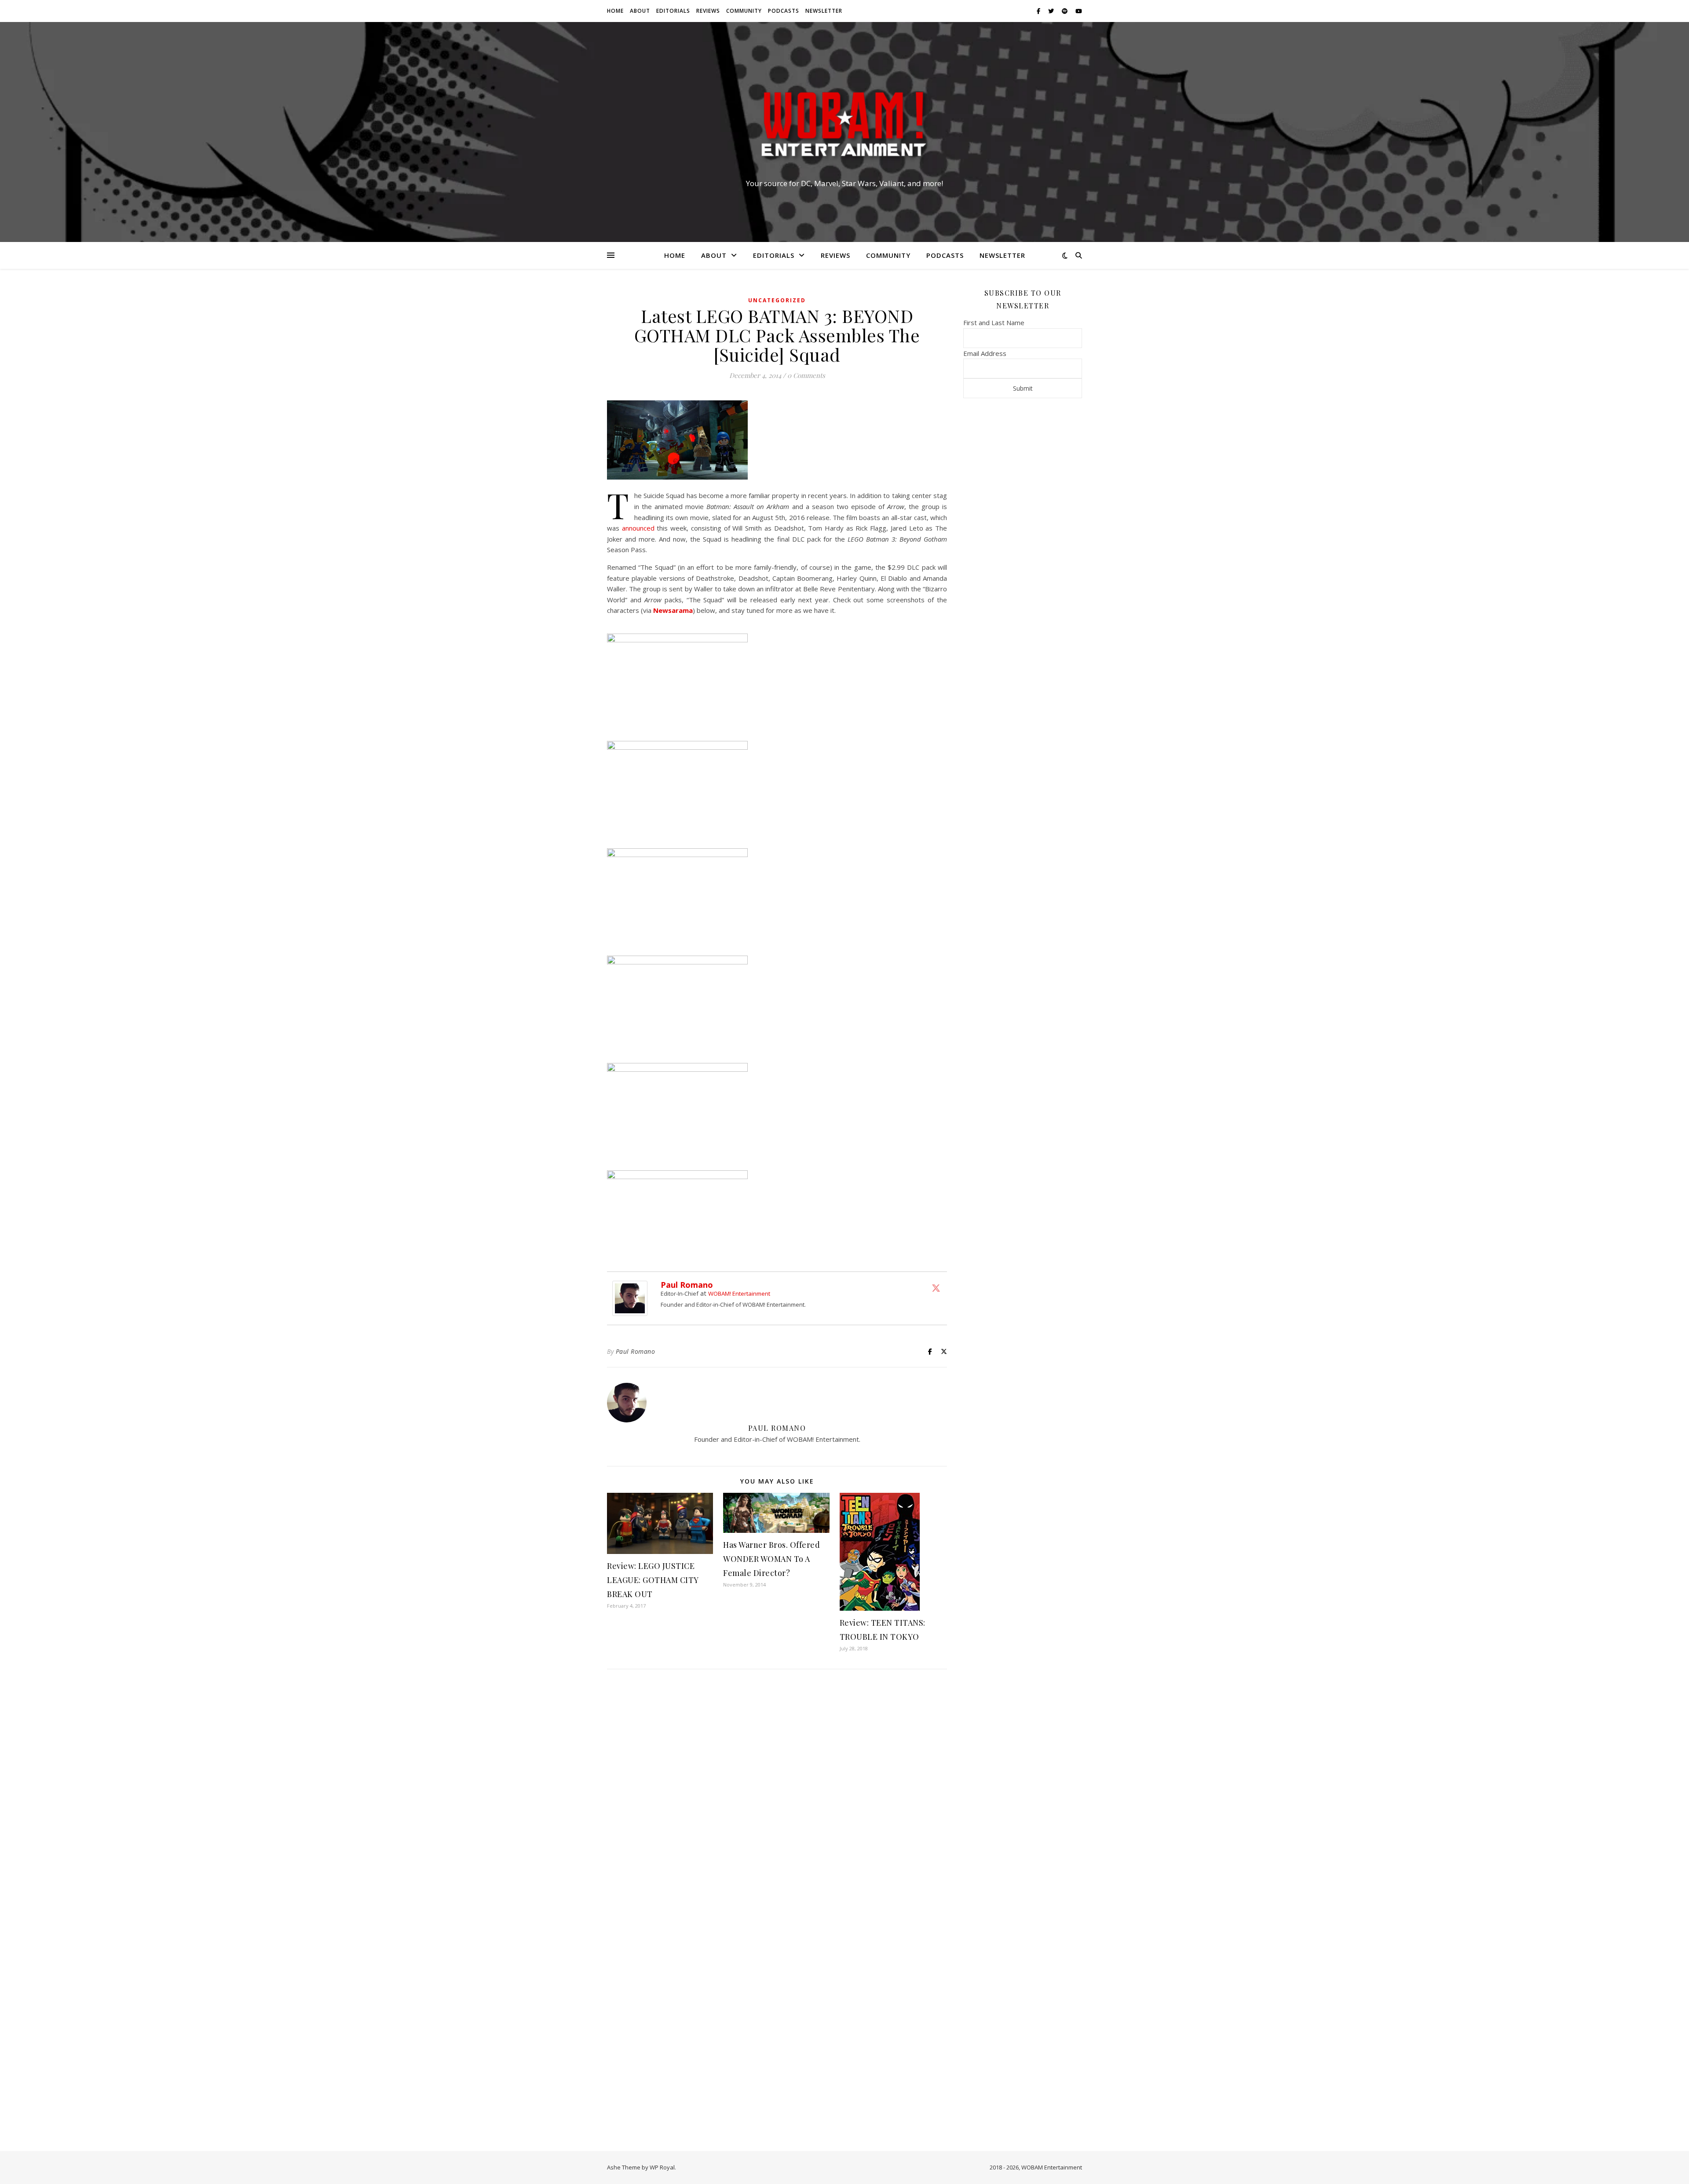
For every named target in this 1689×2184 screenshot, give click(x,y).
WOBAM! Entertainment (739, 1294)
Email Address (985, 353)
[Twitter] (936, 1288)
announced (638, 528)
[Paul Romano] (632, 1298)
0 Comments (806, 375)
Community (744, 11)
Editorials (673, 11)
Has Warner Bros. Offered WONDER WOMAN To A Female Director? (771, 1559)
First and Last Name (994, 322)
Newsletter (824, 11)
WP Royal (662, 2167)
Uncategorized (777, 300)
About (640, 11)
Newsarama (673, 610)
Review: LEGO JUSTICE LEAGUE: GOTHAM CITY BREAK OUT (653, 1580)
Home (615, 11)
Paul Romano (687, 1285)
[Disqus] (777, 1792)
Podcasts (784, 11)
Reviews (708, 11)
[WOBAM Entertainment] (844, 124)
